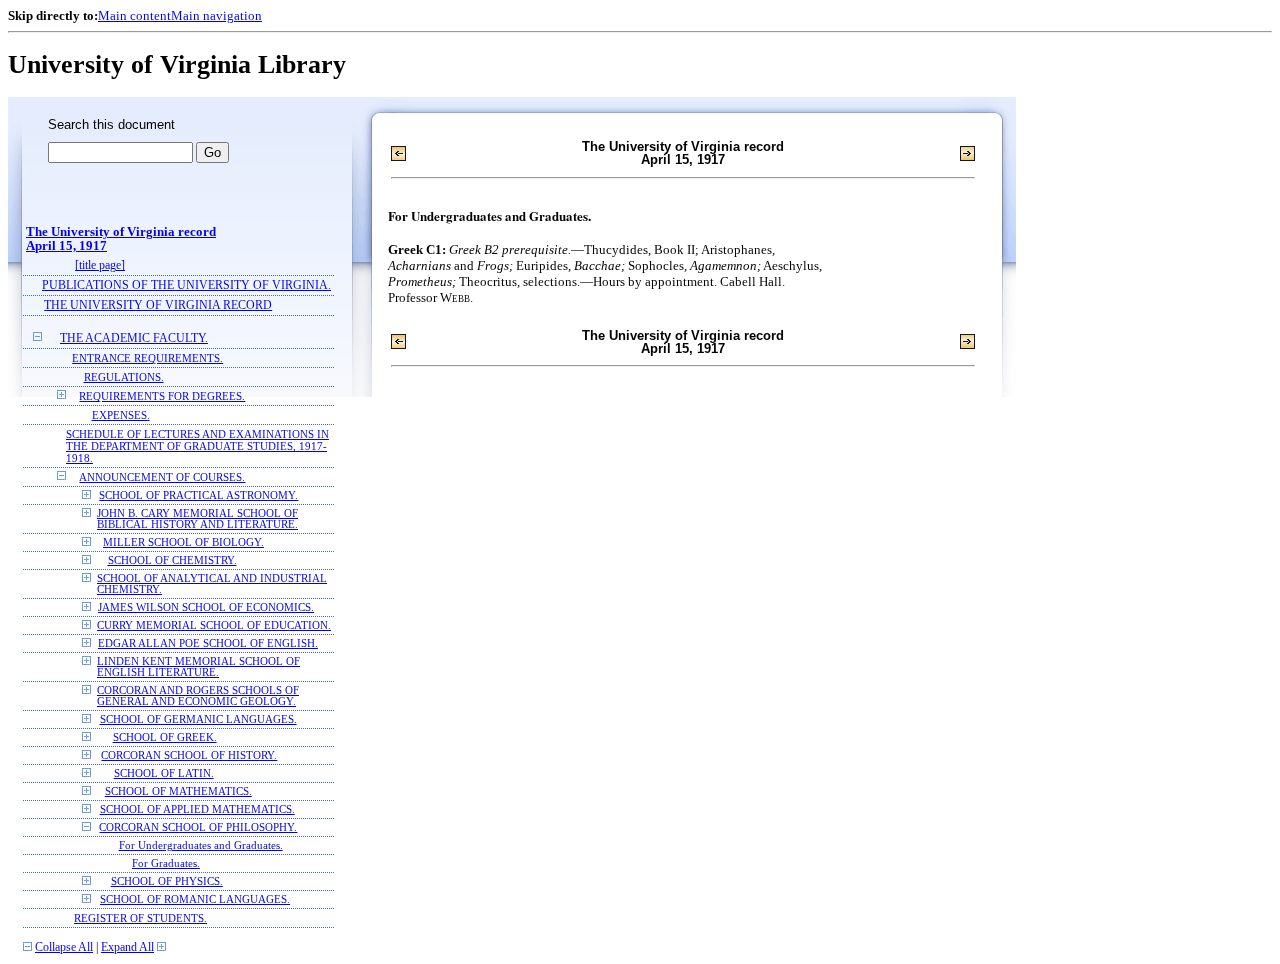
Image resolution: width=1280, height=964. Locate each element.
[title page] (100, 265)
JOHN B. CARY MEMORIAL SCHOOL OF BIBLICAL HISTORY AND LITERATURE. (197, 519)
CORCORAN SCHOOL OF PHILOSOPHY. (198, 827)
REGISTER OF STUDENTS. (140, 918)
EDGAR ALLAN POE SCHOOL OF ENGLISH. (208, 643)
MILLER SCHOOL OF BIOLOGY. (183, 542)
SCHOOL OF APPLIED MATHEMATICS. (197, 809)
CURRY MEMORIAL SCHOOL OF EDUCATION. (214, 625)
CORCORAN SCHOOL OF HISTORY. (189, 755)
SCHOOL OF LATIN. (164, 773)
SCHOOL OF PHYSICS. (167, 881)
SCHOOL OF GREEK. (165, 737)
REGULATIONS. (124, 377)
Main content (134, 15)
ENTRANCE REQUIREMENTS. (147, 358)
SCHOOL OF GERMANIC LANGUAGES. (198, 719)
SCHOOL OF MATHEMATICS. (178, 791)
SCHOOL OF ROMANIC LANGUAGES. (195, 899)
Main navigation (216, 15)
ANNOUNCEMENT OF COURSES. (162, 477)
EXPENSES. (121, 415)
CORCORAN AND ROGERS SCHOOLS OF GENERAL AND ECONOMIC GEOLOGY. (198, 696)
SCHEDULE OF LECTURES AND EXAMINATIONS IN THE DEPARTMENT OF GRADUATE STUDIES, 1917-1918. (197, 446)
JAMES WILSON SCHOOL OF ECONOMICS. (206, 607)
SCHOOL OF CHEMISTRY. (172, 560)
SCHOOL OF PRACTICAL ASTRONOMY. (198, 495)
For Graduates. (166, 863)
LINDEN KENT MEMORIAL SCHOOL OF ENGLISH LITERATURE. (198, 667)
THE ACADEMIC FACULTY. (134, 338)
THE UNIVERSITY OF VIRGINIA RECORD (158, 305)
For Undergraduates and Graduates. (201, 845)
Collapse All (64, 947)
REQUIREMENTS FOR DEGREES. (162, 396)
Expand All (127, 947)
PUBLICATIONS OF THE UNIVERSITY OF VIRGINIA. (186, 285)
